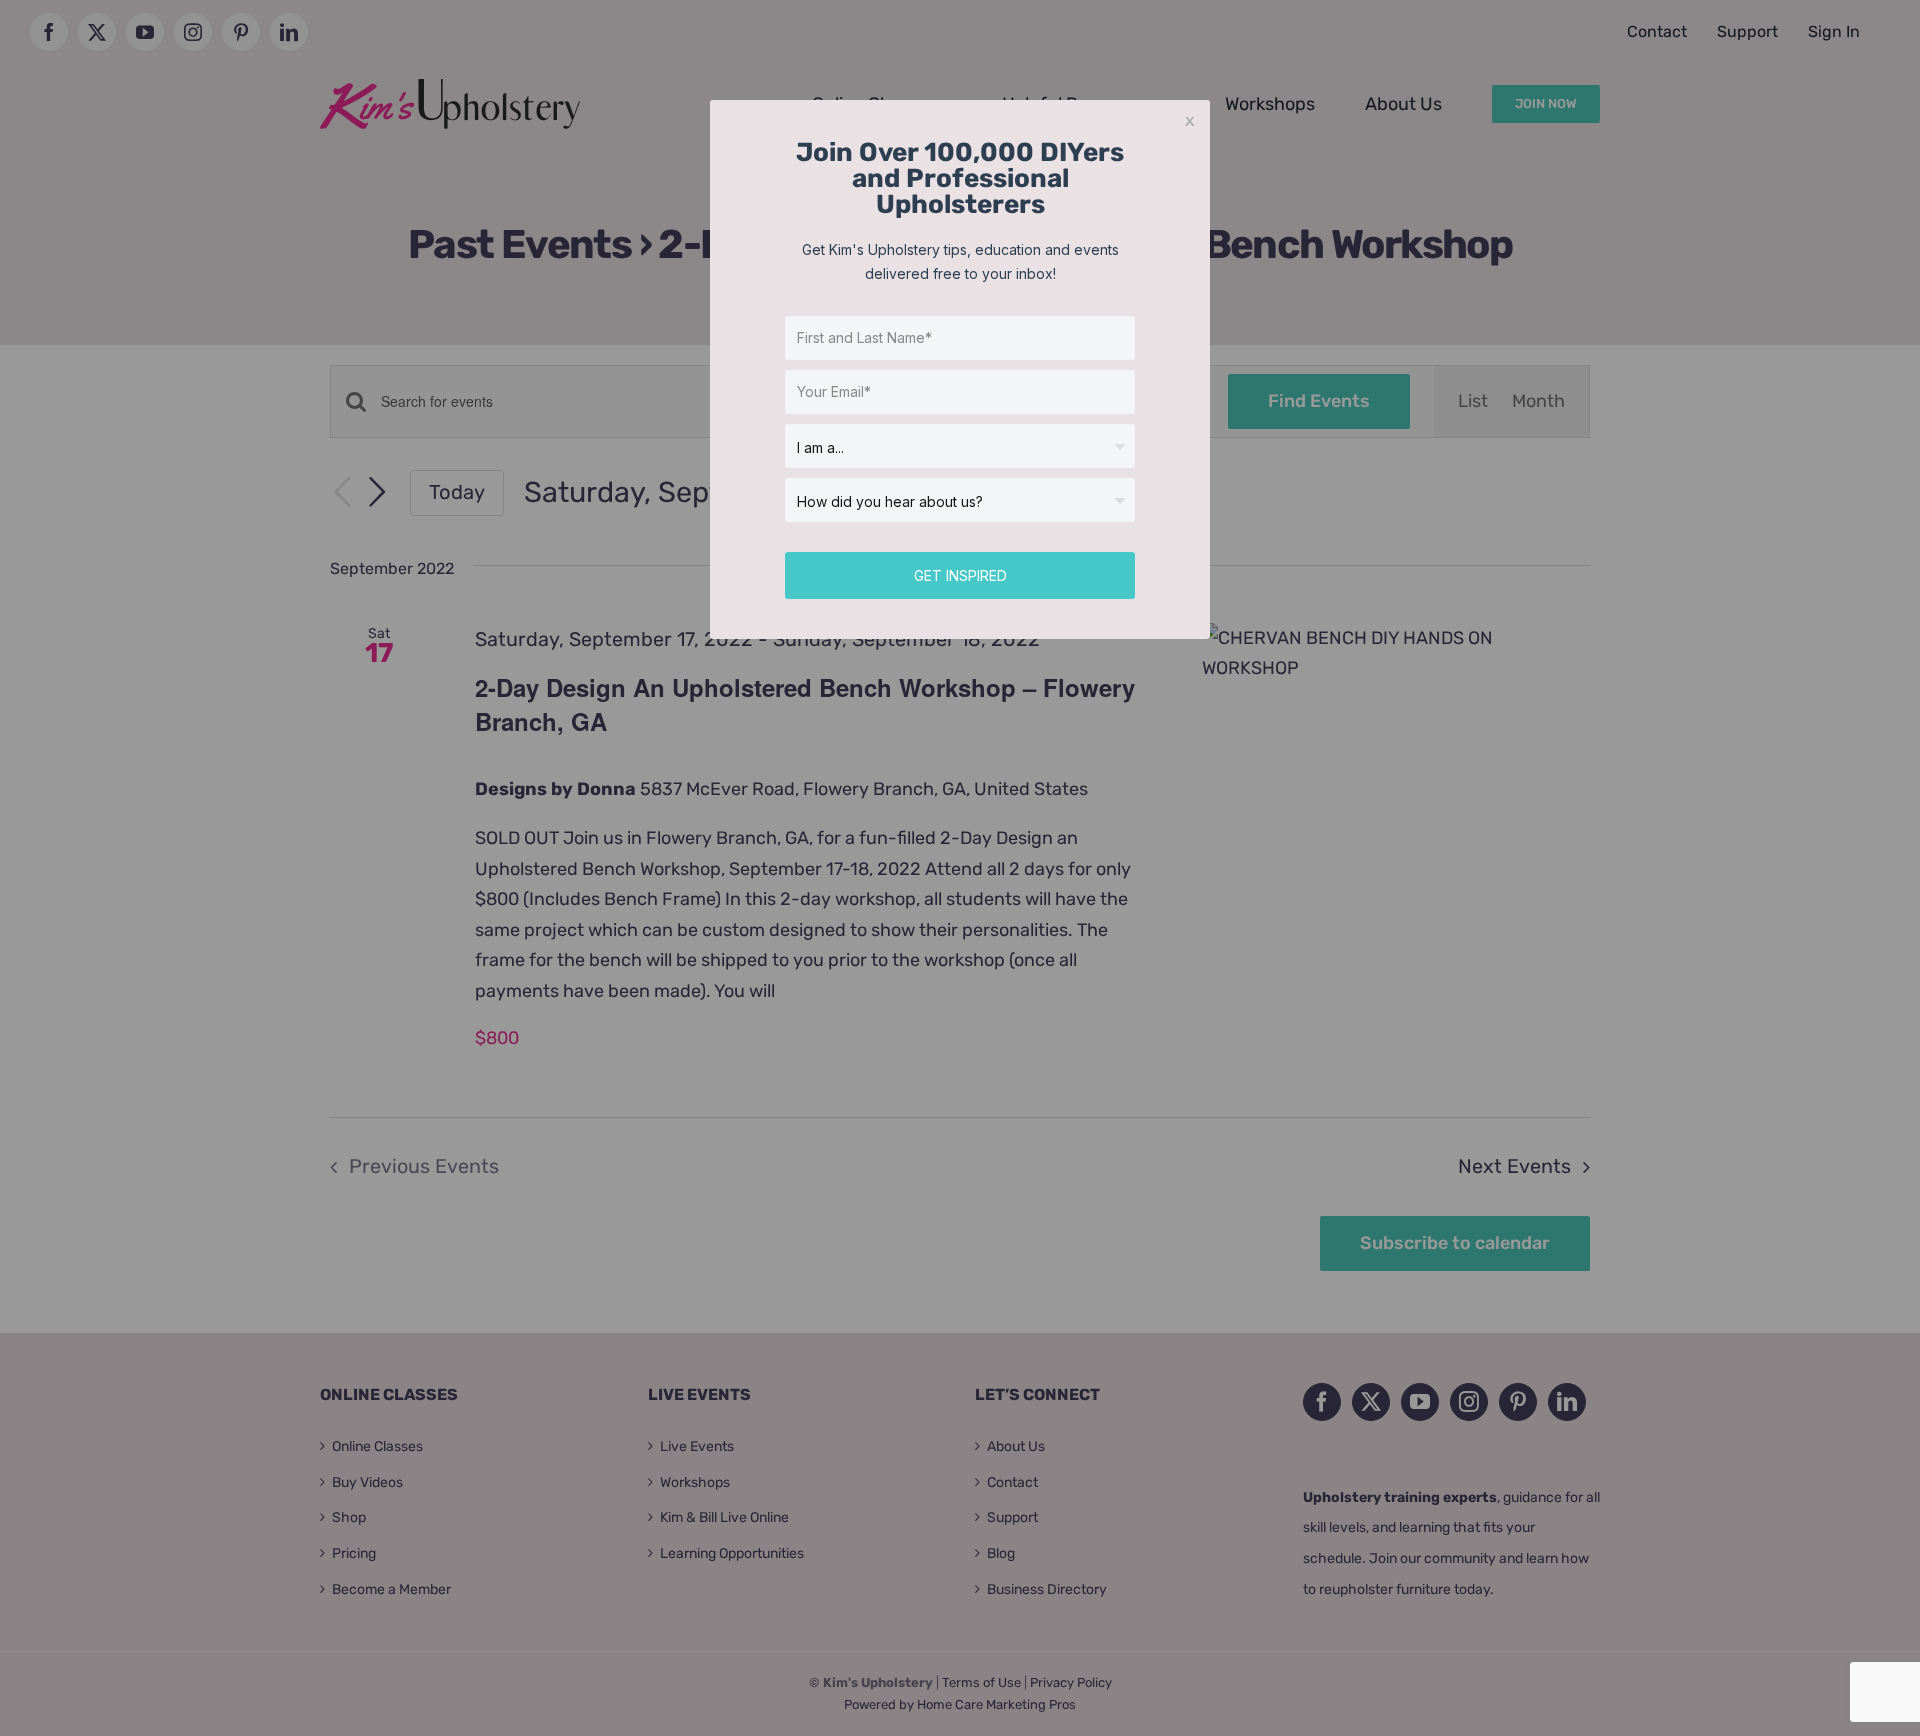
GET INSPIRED (960, 575)
